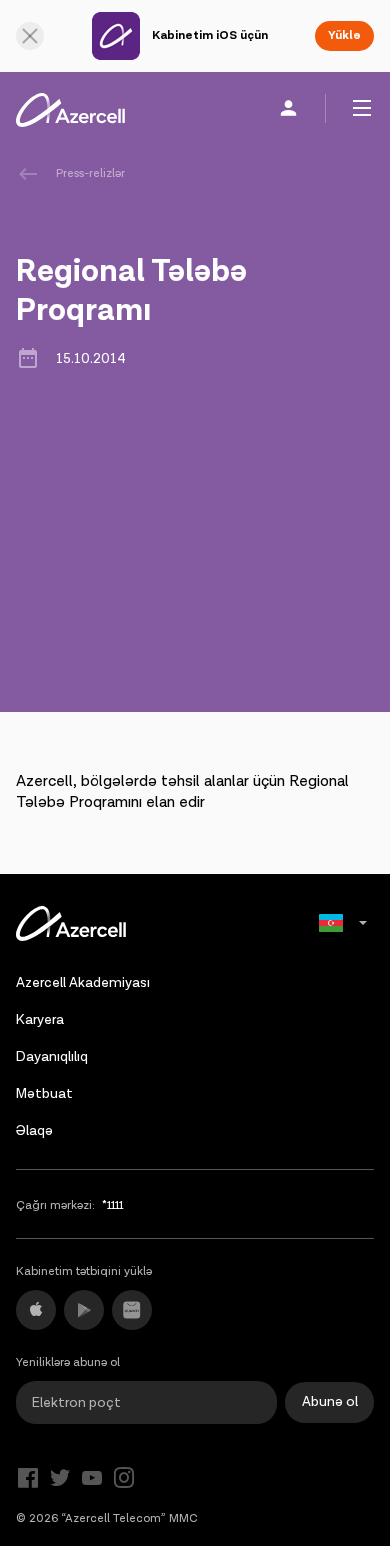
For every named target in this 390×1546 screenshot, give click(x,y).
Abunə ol (330, 1402)
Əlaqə (34, 1131)
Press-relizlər (90, 173)
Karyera (40, 1020)
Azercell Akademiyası (83, 983)
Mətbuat (44, 1094)
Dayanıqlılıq (52, 1057)
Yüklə (344, 35)
